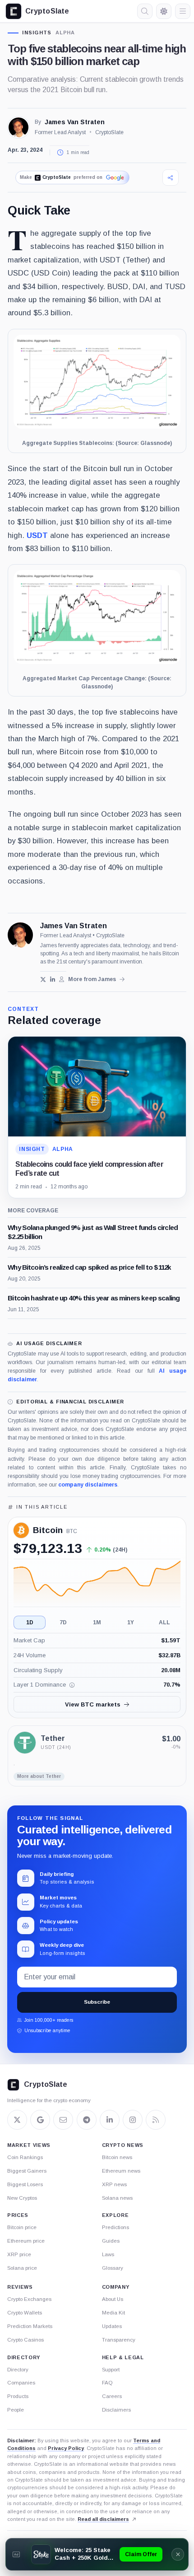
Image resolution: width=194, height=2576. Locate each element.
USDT (37, 535)
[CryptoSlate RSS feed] (156, 2120)
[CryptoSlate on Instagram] (133, 2120)
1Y (131, 1622)
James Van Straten (75, 122)
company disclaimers (88, 1485)
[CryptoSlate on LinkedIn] (110, 2120)
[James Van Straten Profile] (18, 127)
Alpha (65, 33)
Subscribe (97, 2002)
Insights (37, 33)
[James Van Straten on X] (43, 979)
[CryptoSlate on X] (17, 2120)
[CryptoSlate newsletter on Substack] (63, 2120)
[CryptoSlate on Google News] (40, 2120)
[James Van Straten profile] (20, 935)
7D (63, 1622)
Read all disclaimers (103, 2519)
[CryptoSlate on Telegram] (87, 2120)
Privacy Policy (66, 2448)
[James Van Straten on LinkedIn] (53, 979)
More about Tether (39, 1776)
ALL (164, 1622)
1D (30, 1622)
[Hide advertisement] (178, 2554)
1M (97, 1622)
